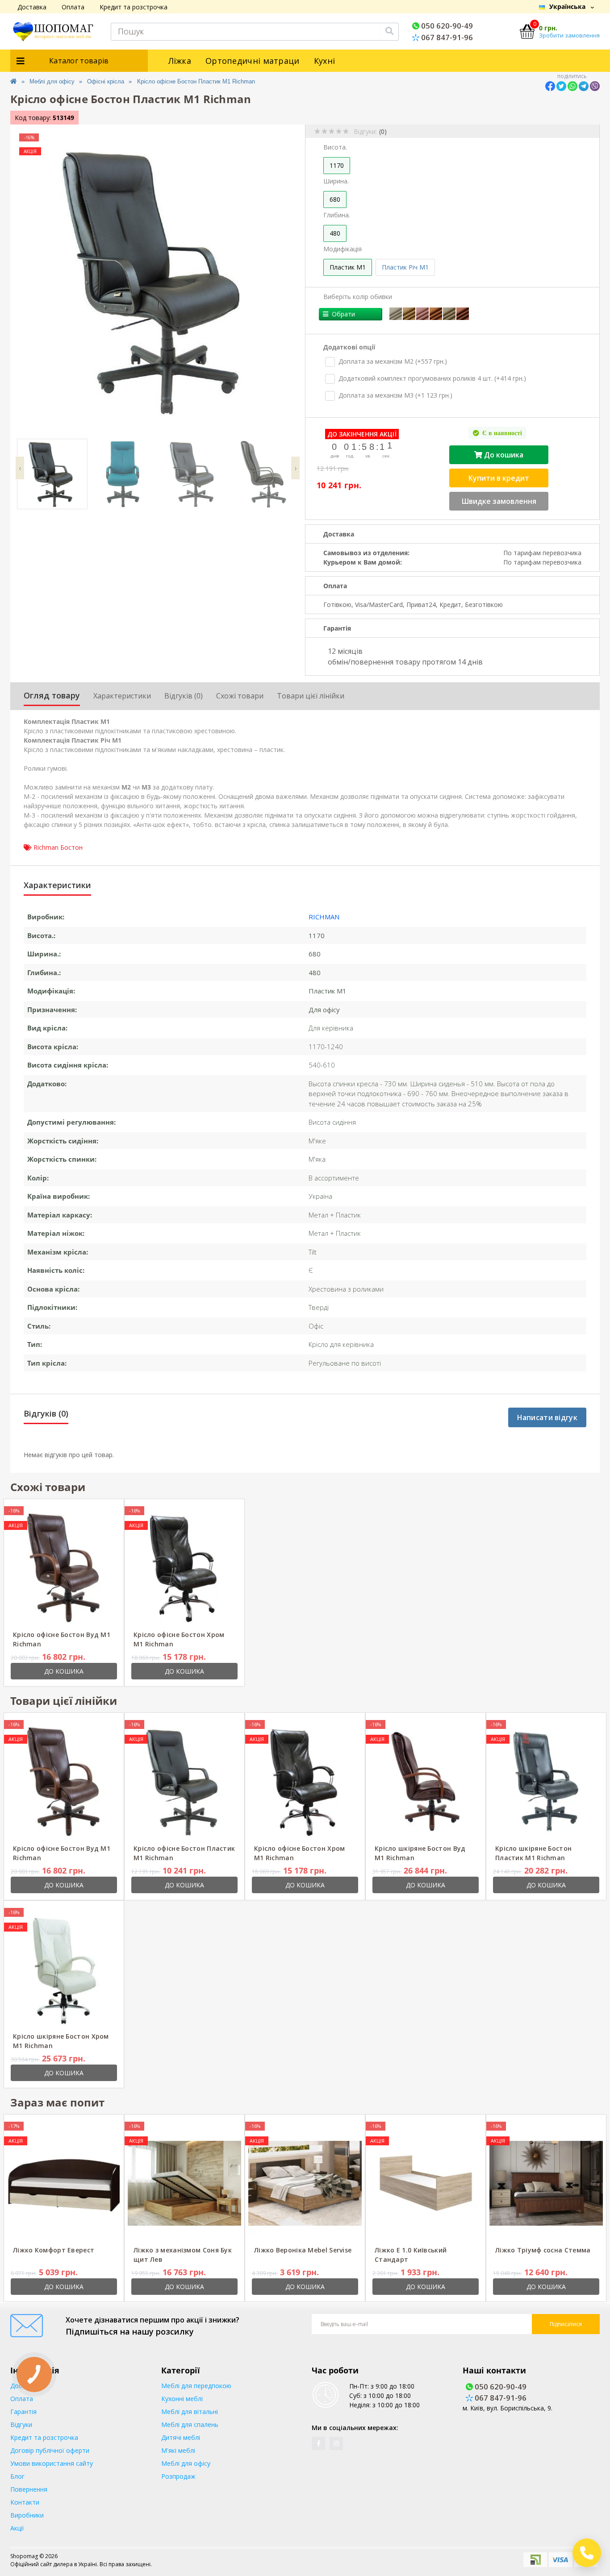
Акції (17, 2528)
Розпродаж (178, 2476)
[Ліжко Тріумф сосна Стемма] (546, 2183)
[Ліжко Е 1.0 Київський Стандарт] (426, 2183)
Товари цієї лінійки (311, 696)
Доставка (32, 7)
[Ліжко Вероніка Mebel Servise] (305, 2183)
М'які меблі (178, 2450)
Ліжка (180, 61)
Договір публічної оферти (50, 2450)
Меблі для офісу (52, 81)
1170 (337, 165)
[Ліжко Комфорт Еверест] (64, 2183)
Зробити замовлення (569, 35)
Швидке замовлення (499, 501)
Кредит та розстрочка (134, 7)
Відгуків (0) (184, 696)
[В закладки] (98, 1511)
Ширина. (336, 181)
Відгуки (21, 2424)
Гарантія (23, 2412)
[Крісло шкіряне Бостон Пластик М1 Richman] (546, 1781)
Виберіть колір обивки (358, 297)
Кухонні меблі (182, 2399)
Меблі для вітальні (190, 2412)
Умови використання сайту (52, 2463)
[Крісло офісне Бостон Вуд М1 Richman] (64, 1567)
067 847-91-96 (446, 37)
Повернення (29, 2489)
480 (335, 233)
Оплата (73, 7)
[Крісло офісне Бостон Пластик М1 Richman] (184, 1781)
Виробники (27, 2515)
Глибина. (337, 215)
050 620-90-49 (446, 26)
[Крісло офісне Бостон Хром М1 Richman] (184, 1567)
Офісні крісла (106, 81)
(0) (383, 131)
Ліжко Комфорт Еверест (54, 2250)
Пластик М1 (348, 267)
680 (335, 199)
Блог (17, 2476)
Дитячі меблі (181, 2437)
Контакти (25, 2502)
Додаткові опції (349, 347)
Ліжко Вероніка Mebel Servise (303, 2250)
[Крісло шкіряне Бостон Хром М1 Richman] (64, 1969)
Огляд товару (52, 695)
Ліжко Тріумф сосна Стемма (543, 2250)
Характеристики (122, 696)
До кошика (503, 455)
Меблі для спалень (190, 2424)
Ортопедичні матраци (253, 61)
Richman (324, 917)
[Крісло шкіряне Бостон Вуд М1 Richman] (426, 1781)
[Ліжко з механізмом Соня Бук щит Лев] (184, 2183)
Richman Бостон (58, 847)
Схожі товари (240, 696)
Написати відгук (547, 1417)
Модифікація (343, 249)
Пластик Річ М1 (405, 267)
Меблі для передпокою (196, 2386)
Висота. (335, 147)
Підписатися (566, 2324)
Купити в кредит (499, 478)
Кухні (325, 61)
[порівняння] (111, 1511)
